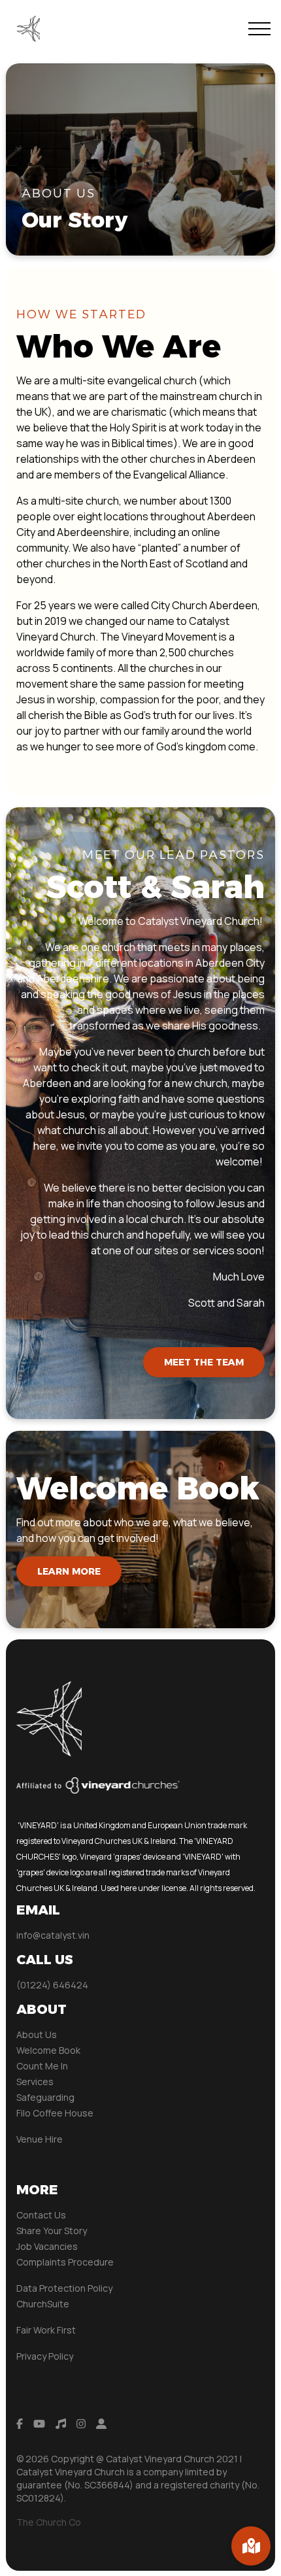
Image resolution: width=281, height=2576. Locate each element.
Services (35, 2082)
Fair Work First (46, 2330)
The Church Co (49, 2522)
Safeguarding (45, 2097)
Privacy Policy (45, 2356)
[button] (259, 29)
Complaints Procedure (65, 2262)
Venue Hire (40, 2139)
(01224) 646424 (52, 1985)
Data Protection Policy (64, 2288)
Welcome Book (48, 2050)
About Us (37, 2034)
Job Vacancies (47, 2246)
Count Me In (43, 2066)
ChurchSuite (43, 2304)
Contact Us (41, 2215)
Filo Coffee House (55, 2113)
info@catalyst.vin (53, 1935)
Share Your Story (52, 2231)
